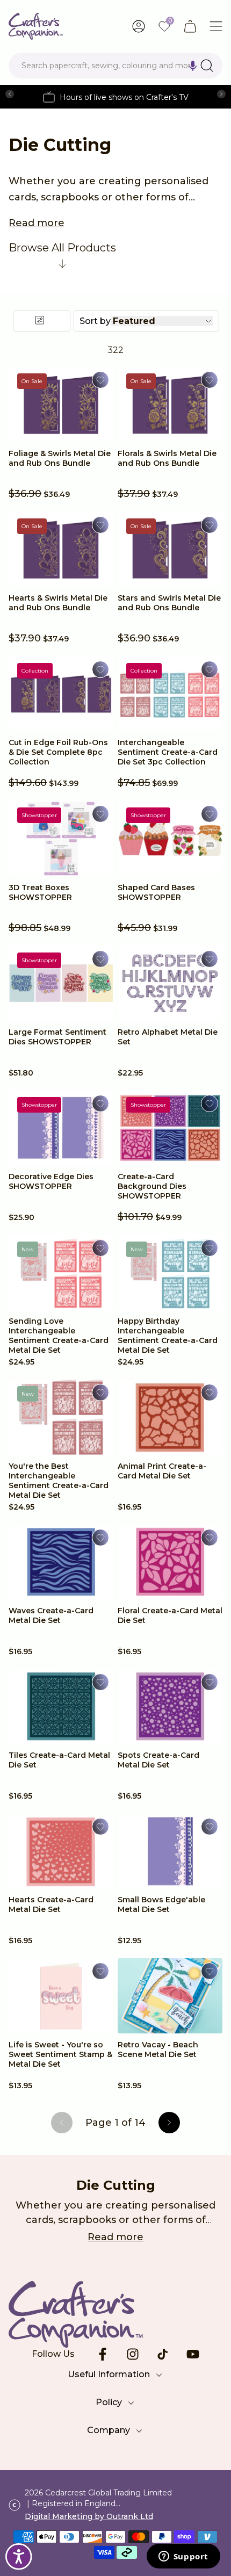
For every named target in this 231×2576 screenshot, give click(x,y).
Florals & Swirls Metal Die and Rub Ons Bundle (167, 458)
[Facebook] (103, 2354)
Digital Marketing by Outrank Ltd (89, 2516)
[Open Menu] (216, 26)
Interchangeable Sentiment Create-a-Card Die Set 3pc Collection (168, 752)
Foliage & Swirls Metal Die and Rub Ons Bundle (60, 458)
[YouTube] (193, 2354)
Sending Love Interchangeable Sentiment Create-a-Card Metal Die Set (59, 1336)
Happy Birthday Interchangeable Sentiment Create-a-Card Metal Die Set (168, 1336)
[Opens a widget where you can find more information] (183, 2557)
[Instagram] (133, 2354)
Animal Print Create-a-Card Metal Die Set (162, 1471)
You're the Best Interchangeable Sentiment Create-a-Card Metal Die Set (59, 1481)
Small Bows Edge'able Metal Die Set (161, 1904)
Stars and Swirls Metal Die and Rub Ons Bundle (169, 603)
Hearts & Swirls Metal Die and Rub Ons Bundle (58, 603)
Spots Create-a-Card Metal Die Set (158, 1760)
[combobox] (115, 66)
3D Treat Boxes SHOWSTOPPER (40, 892)
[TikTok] (163, 2354)
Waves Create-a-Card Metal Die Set (51, 1615)
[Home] (36, 26)
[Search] (207, 66)
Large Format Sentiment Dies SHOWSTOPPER (57, 1037)
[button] (193, 66)
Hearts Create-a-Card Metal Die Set (51, 1904)
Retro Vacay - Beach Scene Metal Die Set (158, 2050)
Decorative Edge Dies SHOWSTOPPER (51, 1181)
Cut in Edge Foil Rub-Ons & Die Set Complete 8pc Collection (58, 752)
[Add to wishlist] (100, 380)
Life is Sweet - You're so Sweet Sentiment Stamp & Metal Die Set (60, 2054)
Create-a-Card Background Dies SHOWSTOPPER (152, 1186)
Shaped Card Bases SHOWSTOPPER (156, 892)
